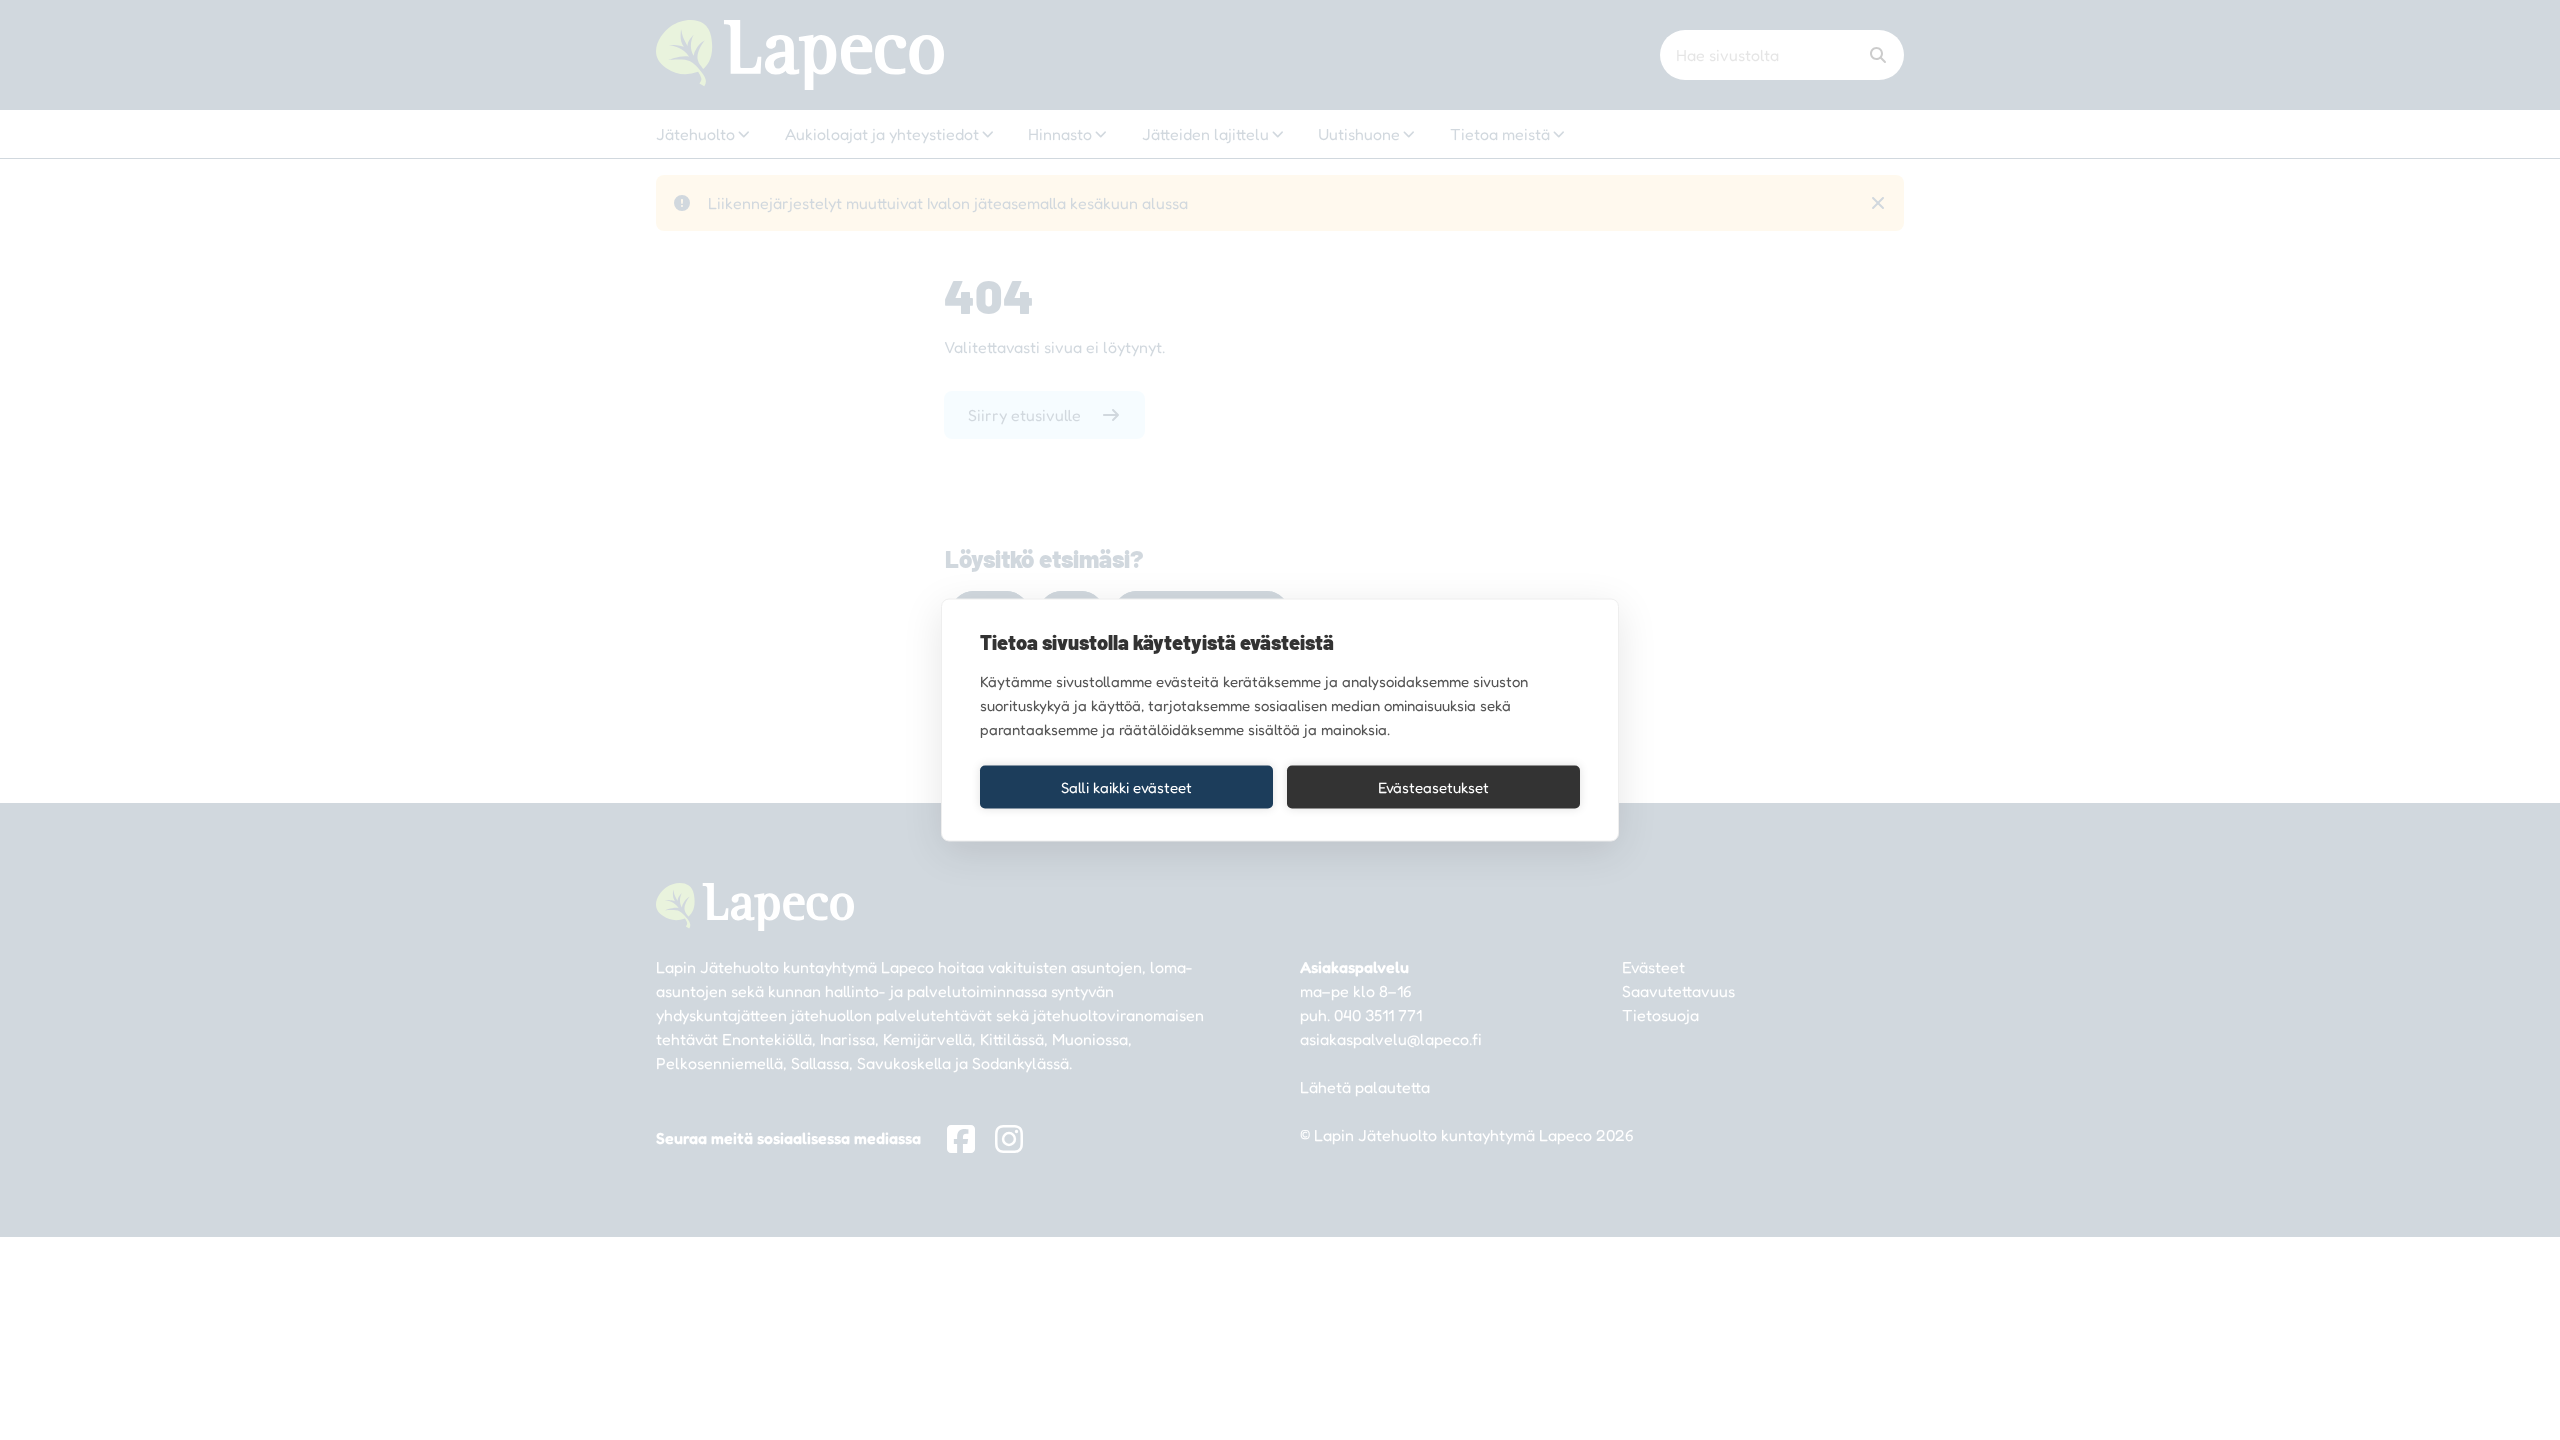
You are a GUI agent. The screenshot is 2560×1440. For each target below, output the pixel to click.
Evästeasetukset (1433, 786)
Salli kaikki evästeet (1126, 786)
